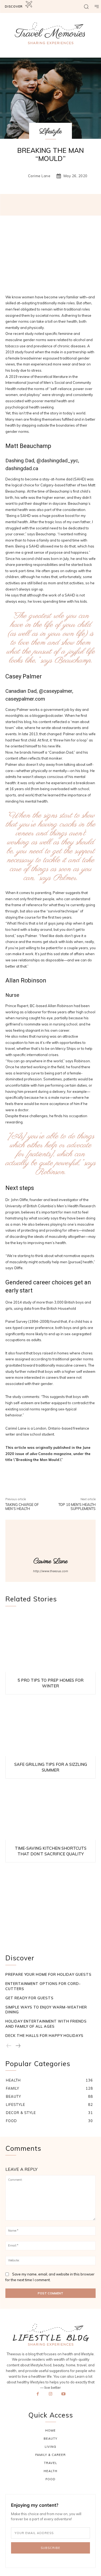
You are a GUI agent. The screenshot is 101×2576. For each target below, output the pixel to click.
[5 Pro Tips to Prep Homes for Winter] (50, 1642)
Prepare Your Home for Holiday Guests (48, 1974)
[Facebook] (38, 2397)
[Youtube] (63, 2397)
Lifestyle (50, 131)
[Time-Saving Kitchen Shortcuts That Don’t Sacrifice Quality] (50, 1811)
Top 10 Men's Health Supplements (77, 1507)
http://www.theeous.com (51, 1571)
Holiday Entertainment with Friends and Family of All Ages (46, 2024)
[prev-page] (9, 2046)
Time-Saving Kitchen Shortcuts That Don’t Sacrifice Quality (51, 1851)
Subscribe (50, 2548)
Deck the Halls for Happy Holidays (44, 2036)
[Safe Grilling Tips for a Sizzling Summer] (50, 1727)
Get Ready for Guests (29, 1998)
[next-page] (18, 2046)
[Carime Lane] (20, 176)
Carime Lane (39, 176)
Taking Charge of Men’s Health (22, 1507)
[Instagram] (51, 2397)
